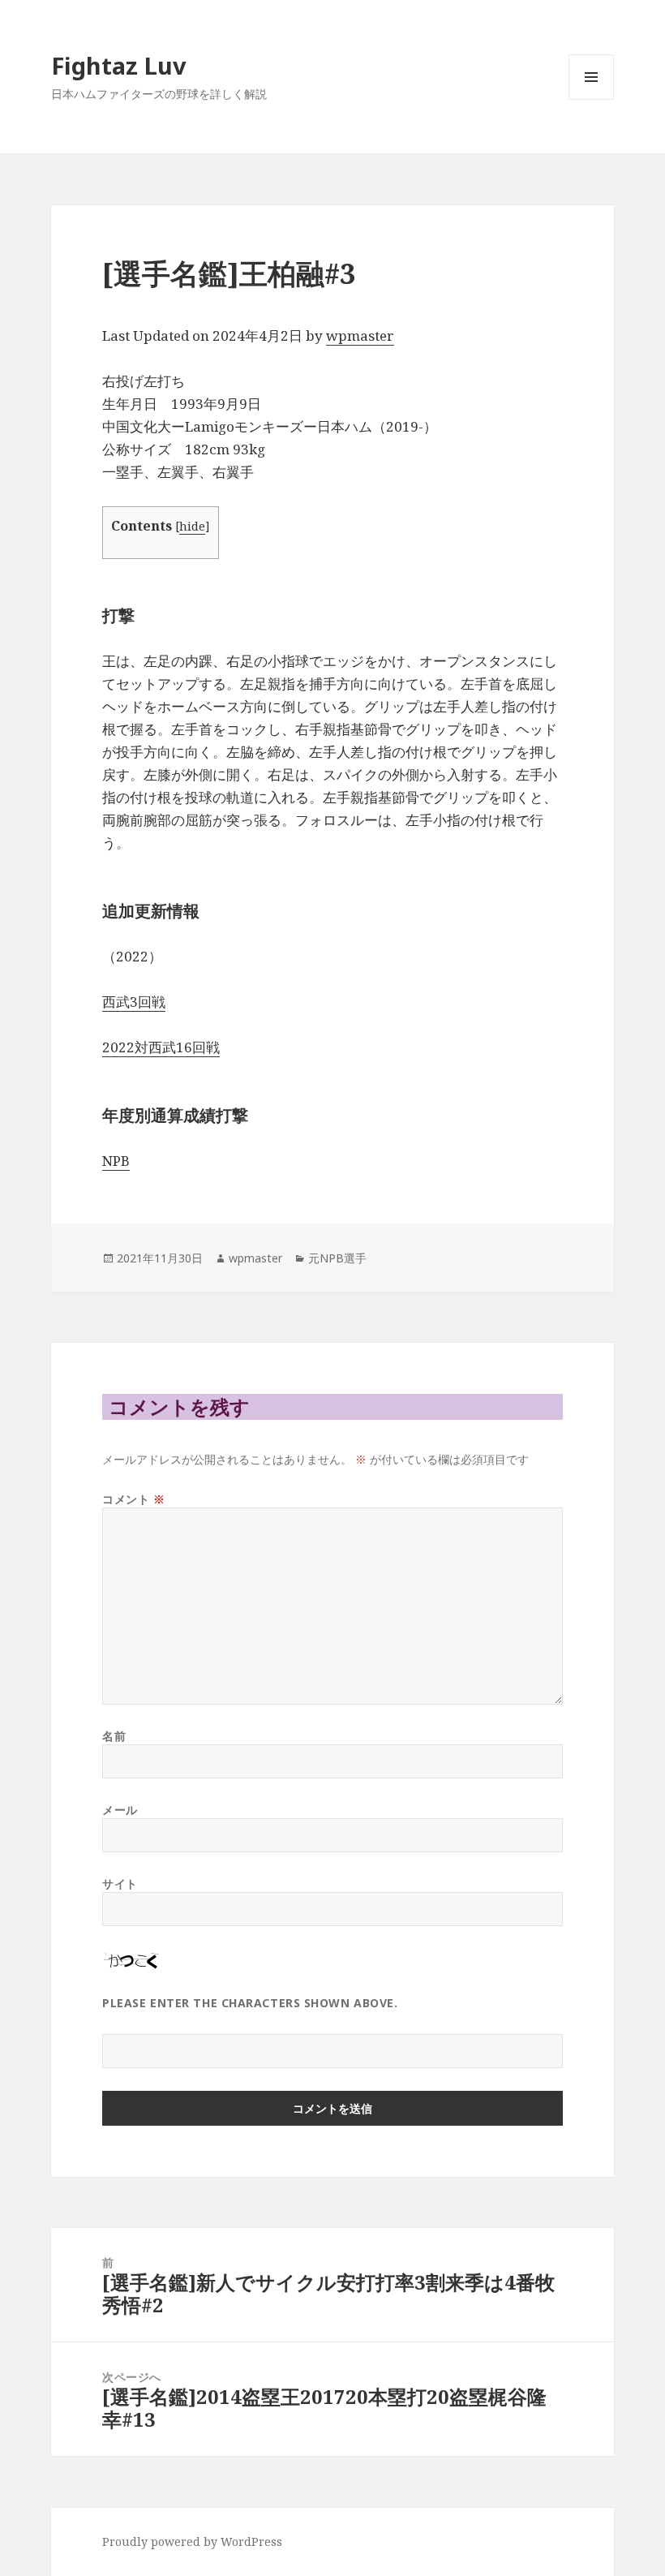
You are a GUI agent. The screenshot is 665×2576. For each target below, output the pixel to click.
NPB (116, 1161)
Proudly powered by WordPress (192, 2542)
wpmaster (360, 335)
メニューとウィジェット (591, 99)
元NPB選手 (337, 1258)
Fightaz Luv (119, 65)
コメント (133, 1499)
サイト (120, 1884)
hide (192, 526)
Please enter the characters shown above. (250, 2003)
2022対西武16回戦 (161, 1047)
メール (120, 1810)
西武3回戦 (134, 1002)
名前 (114, 1736)
